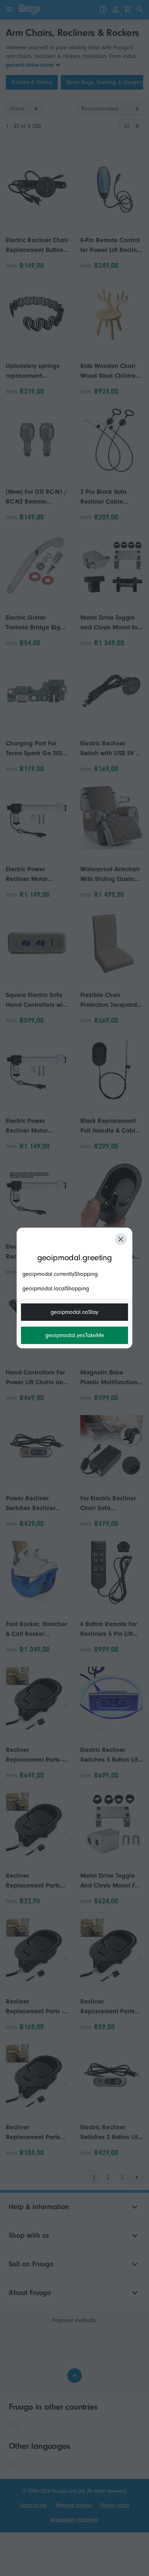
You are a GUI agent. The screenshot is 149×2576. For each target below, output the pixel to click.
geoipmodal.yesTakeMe (75, 1335)
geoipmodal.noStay (74, 1312)
